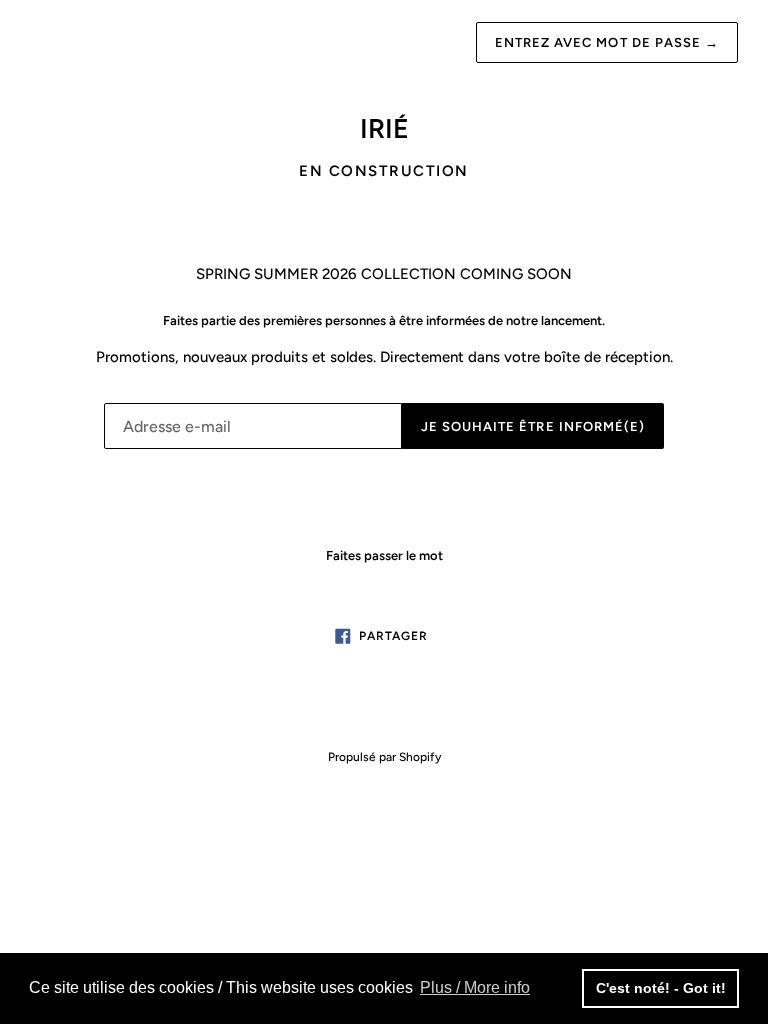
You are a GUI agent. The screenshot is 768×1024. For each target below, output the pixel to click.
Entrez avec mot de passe (607, 42)
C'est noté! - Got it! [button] (661, 988)
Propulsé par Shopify (384, 757)
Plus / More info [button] (475, 987)
